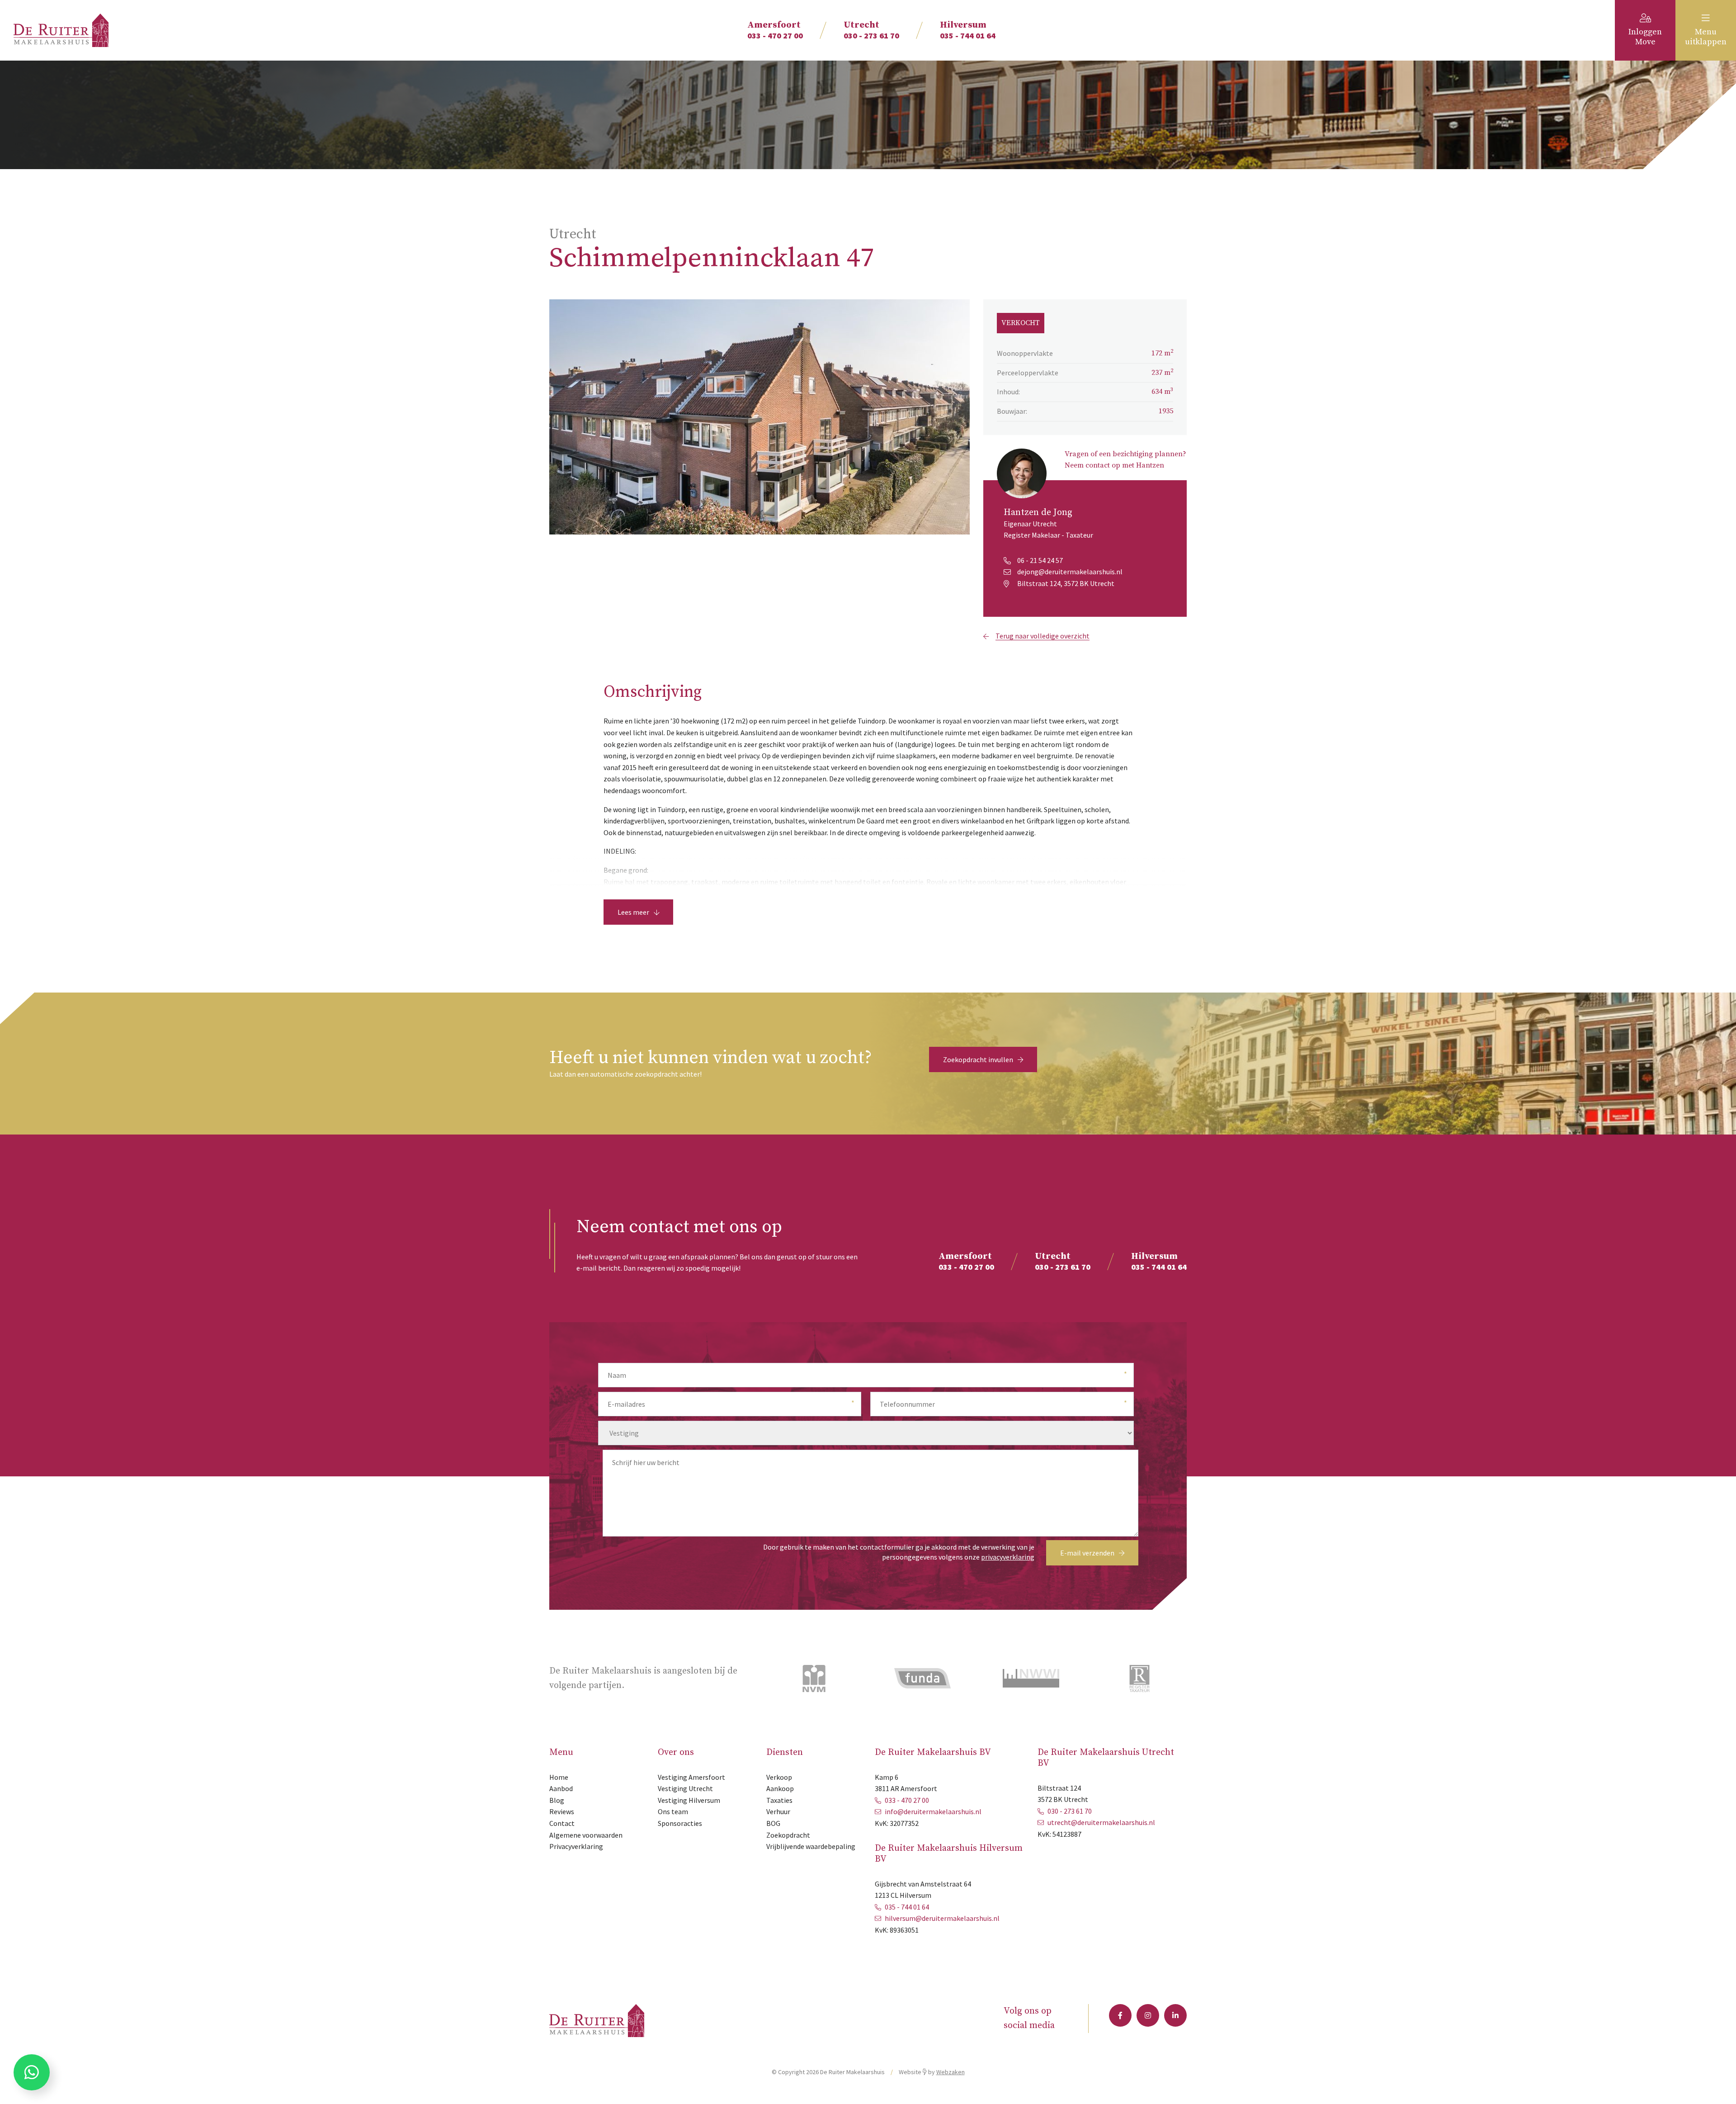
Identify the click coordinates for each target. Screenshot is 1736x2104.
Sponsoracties (680, 1823)
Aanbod (561, 1788)
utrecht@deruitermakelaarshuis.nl (1101, 1822)
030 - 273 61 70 (871, 30)
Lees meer (633, 912)
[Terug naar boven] (1718, 2086)
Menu (1706, 37)
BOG (773, 1823)
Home (559, 1777)
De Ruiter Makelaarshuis (852, 2072)
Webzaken (951, 2072)
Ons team (673, 1811)
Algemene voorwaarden (586, 1835)
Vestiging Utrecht (685, 1788)
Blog (557, 1800)
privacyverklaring (1008, 1557)
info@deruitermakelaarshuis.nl (933, 1811)
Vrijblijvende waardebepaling (811, 1846)
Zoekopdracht (788, 1835)
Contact (562, 1823)
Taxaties (779, 1800)
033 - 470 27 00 (775, 30)
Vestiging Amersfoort (691, 1777)
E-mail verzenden (1087, 1553)
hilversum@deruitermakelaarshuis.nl (942, 1918)
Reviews (562, 1811)
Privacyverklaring (576, 1846)
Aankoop (780, 1788)
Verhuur (778, 1811)
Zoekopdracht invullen (978, 1059)
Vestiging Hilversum (689, 1800)
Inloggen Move (1645, 37)
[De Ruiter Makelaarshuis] (61, 29)
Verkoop (779, 1777)
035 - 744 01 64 (968, 30)
